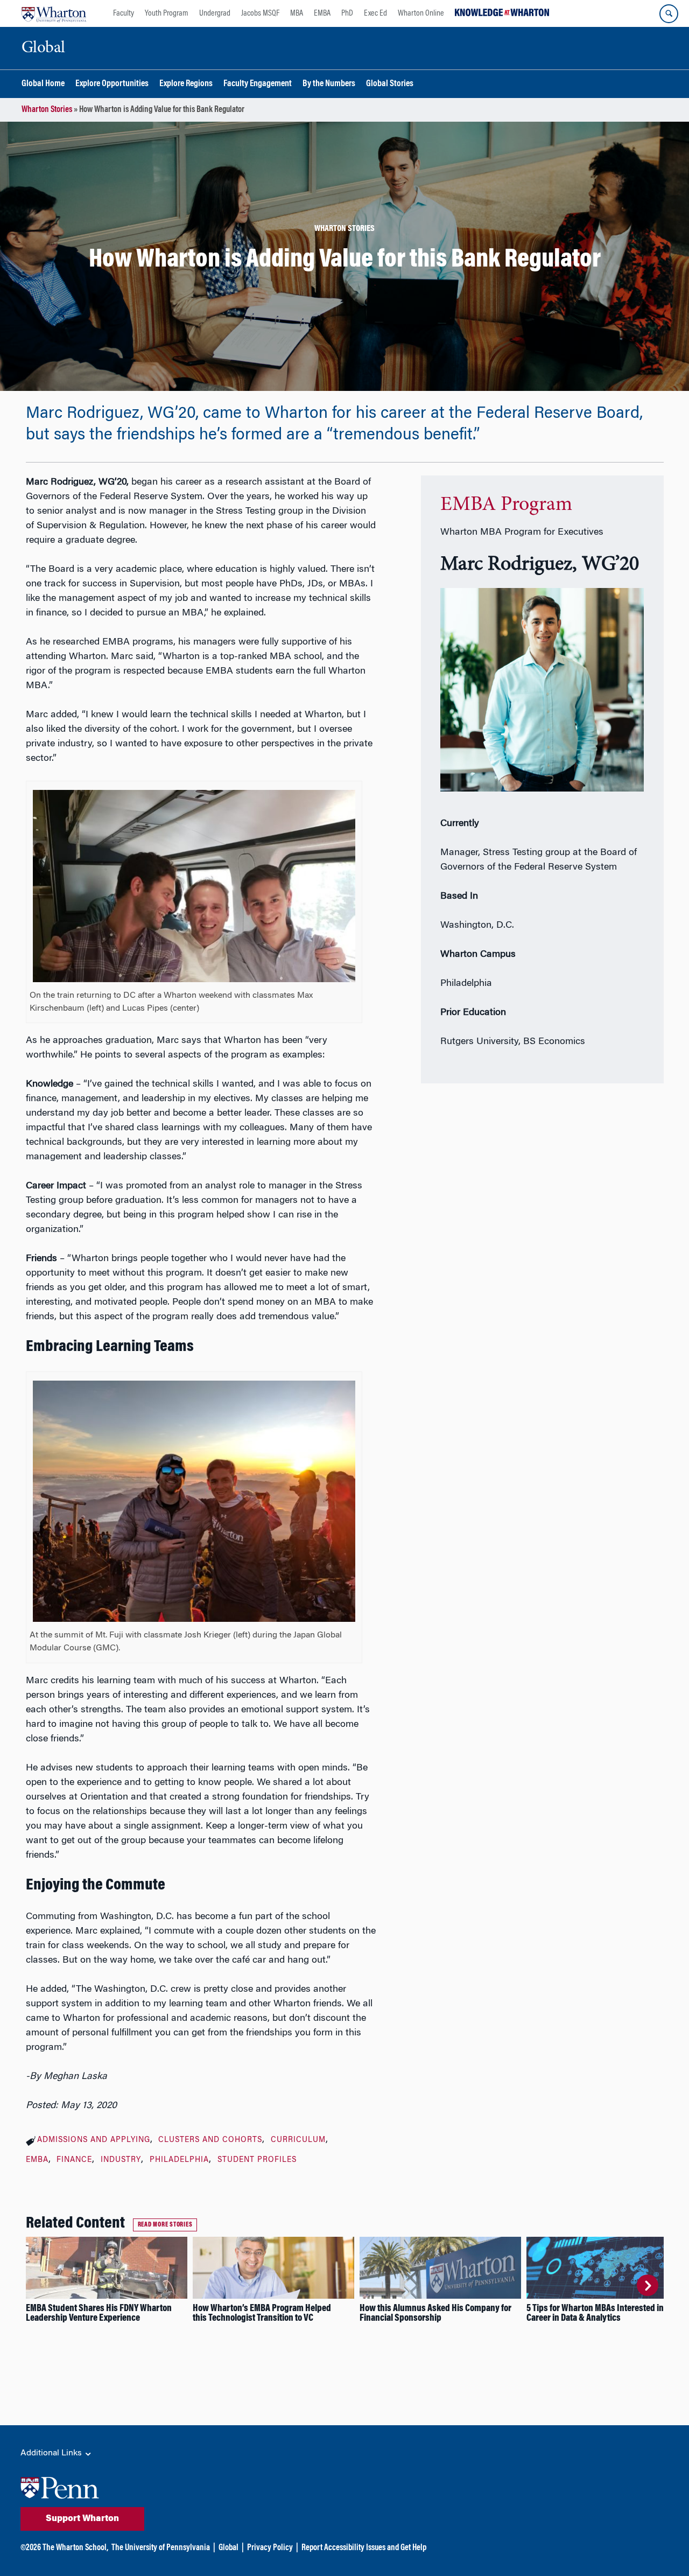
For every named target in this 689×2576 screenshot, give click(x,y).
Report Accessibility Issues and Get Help (364, 2548)
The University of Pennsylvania (161, 2548)
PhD (347, 13)
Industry (121, 2160)
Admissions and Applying (94, 2140)
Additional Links (52, 2453)
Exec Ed (375, 13)
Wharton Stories (47, 110)
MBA (297, 13)
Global (229, 2548)
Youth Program (167, 13)
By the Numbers (329, 84)
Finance (74, 2160)
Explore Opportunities (112, 84)
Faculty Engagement (258, 84)
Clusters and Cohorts (210, 2140)
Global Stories (390, 84)
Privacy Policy (270, 2548)
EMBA (322, 13)
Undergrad (215, 13)
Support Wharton (82, 2519)
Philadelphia (179, 2160)
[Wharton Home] (54, 13)
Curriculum (298, 2140)
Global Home (43, 84)
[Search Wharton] (669, 14)
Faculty (124, 13)
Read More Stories (165, 2225)
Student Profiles (257, 2160)
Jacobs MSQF (260, 13)
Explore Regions (186, 84)
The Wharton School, (75, 2548)
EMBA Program (506, 505)
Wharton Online (421, 13)
